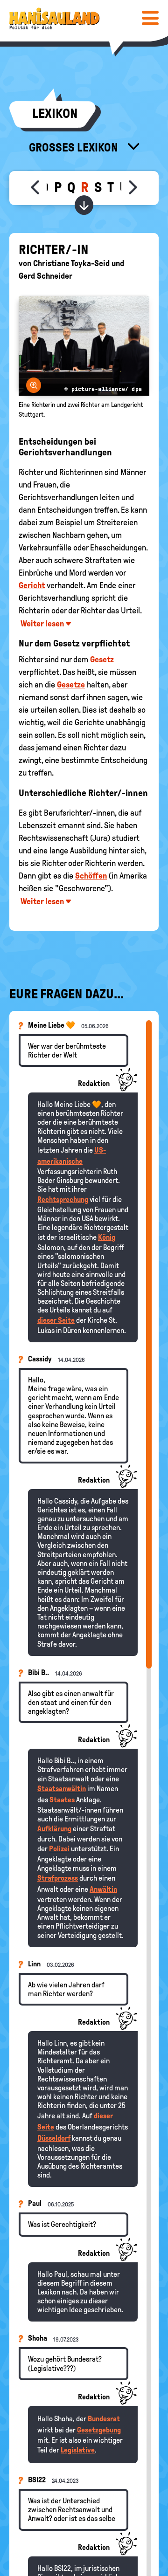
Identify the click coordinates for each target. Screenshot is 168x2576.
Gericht (32, 585)
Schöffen (91, 876)
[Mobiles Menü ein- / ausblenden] (150, 18)
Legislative (78, 2450)
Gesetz (102, 659)
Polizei (59, 1849)
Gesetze (71, 685)
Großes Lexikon (75, 147)
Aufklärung (54, 1829)
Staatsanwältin (62, 1789)
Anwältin (103, 1889)
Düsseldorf (54, 2138)
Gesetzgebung (99, 2430)
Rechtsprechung (63, 1199)
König (107, 1237)
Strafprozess (58, 1878)
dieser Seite (56, 1320)
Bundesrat (104, 2419)
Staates (62, 1800)
